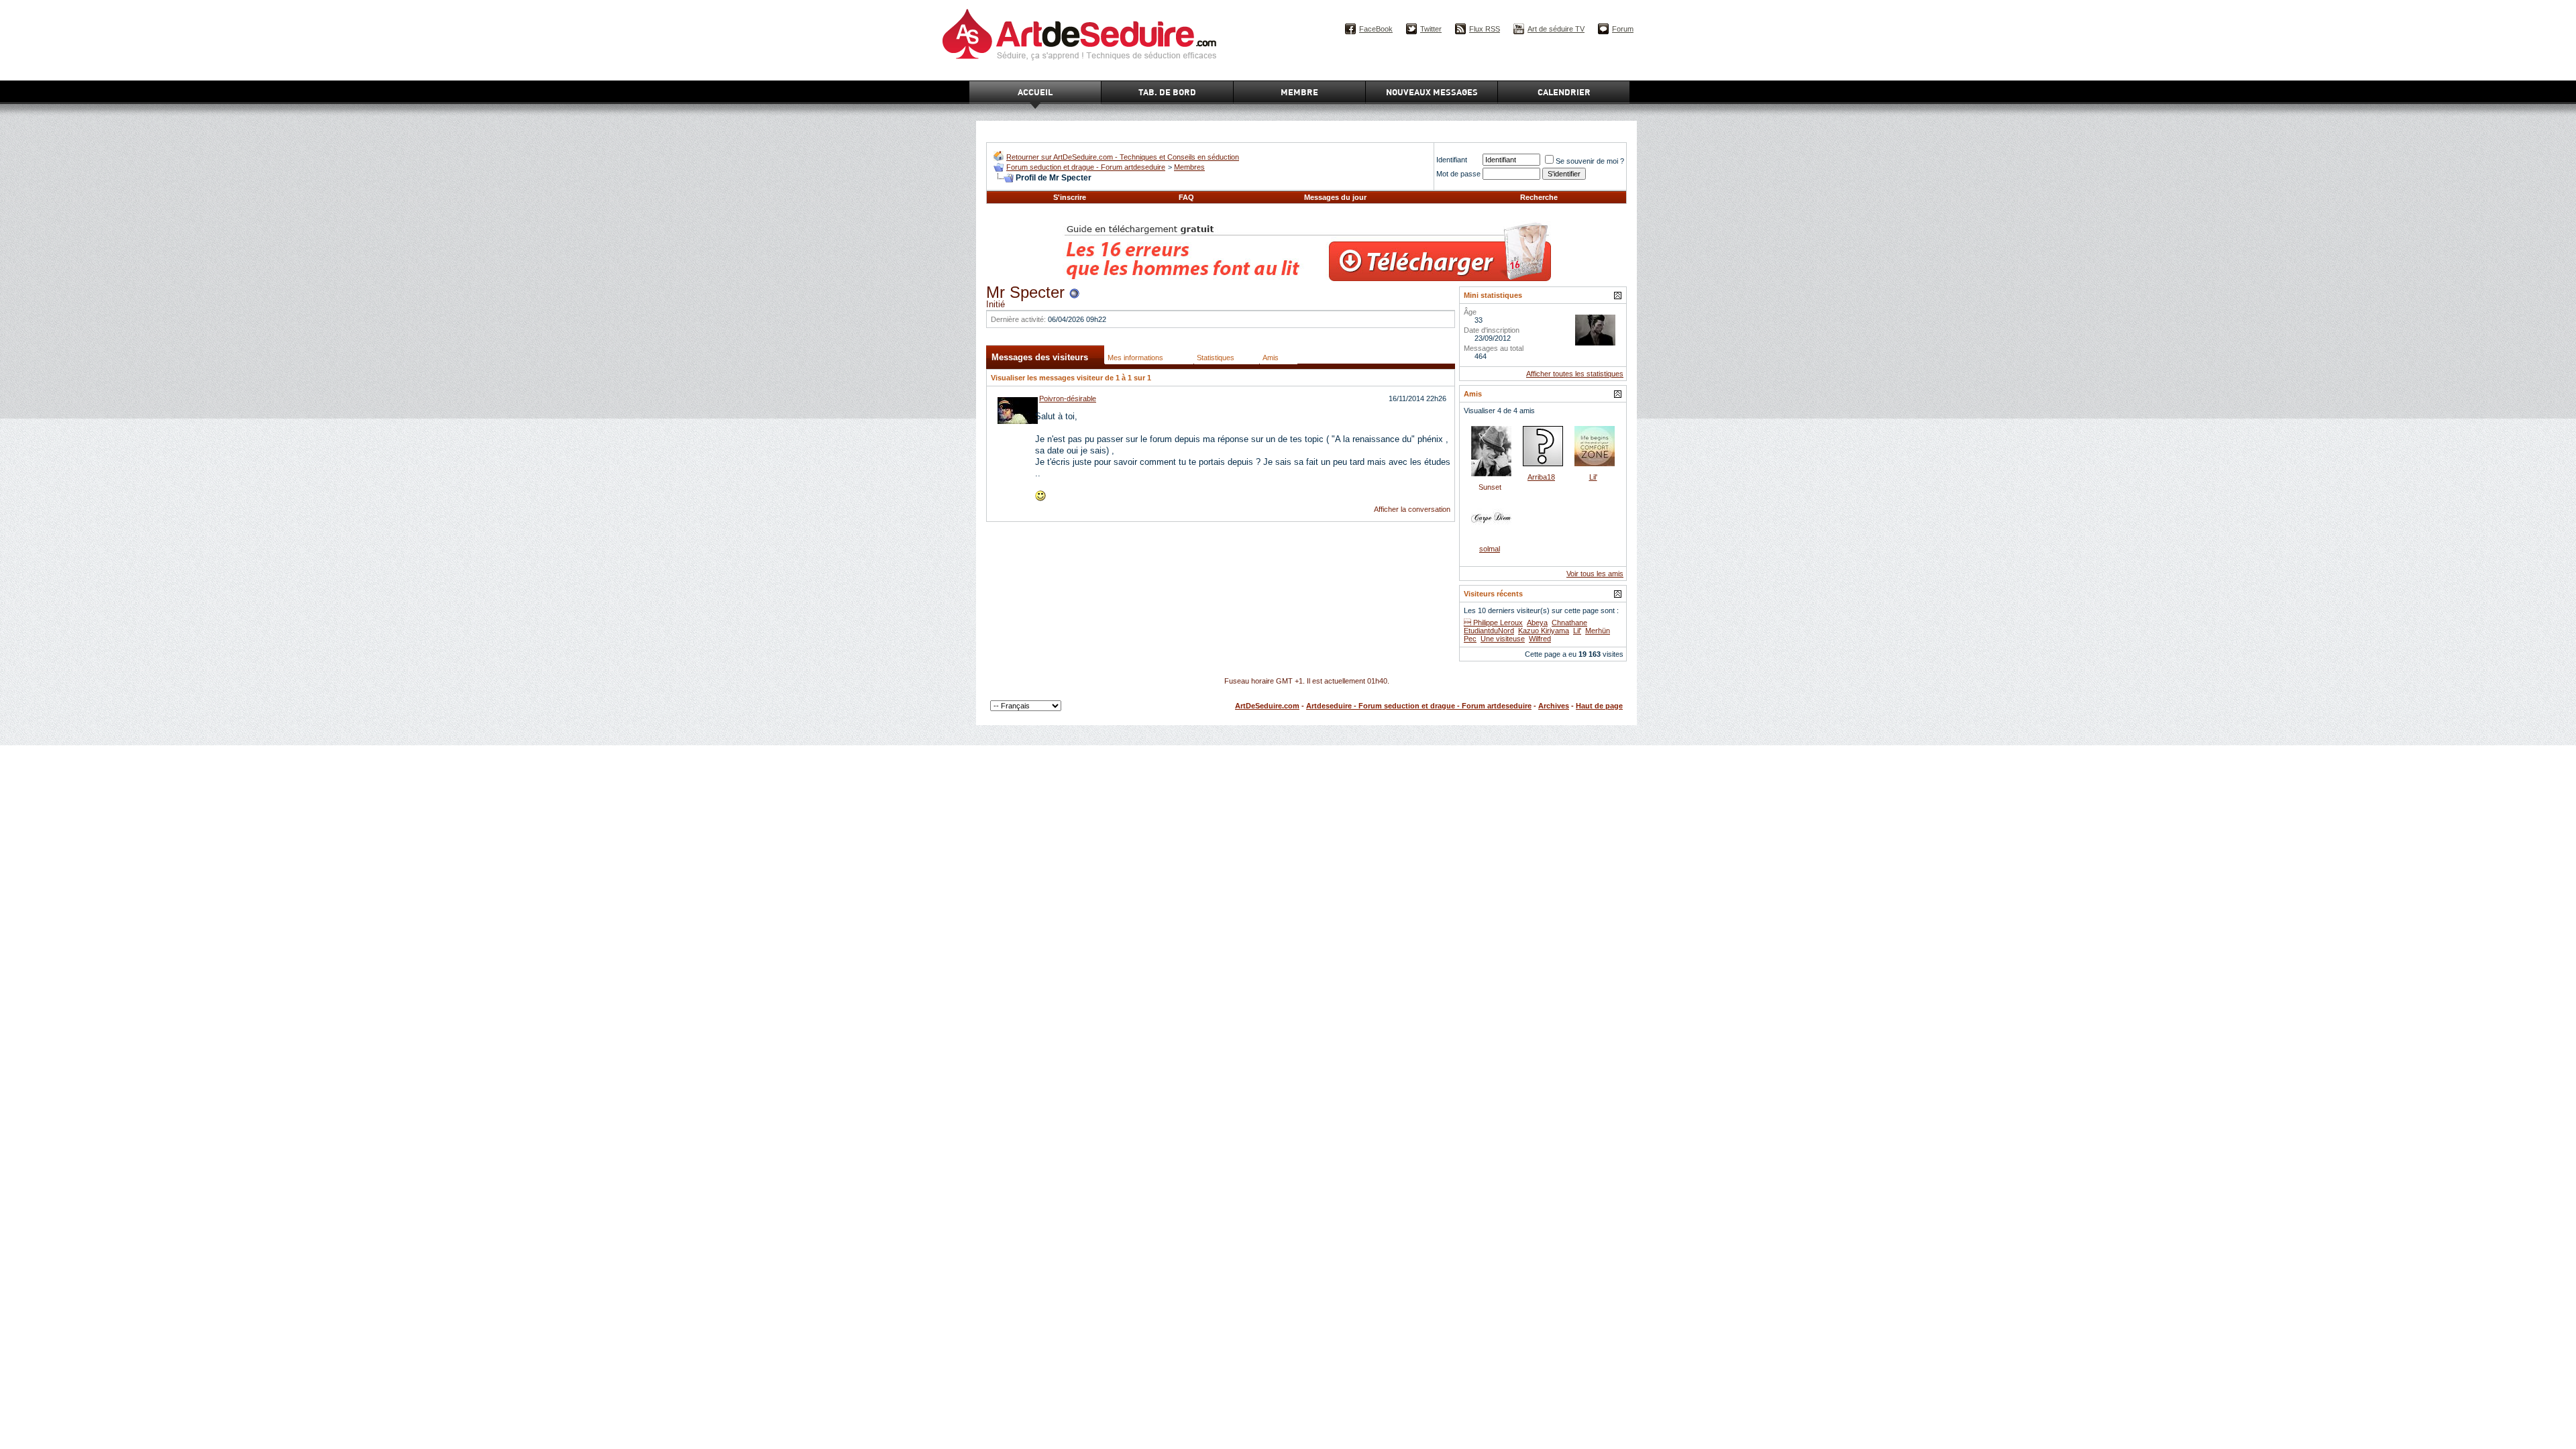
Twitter (1431, 29)
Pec (1470, 639)
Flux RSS (1485, 29)
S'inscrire (1070, 197)
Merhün (1598, 631)
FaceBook (1376, 29)
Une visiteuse (1503, 639)
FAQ (1186, 197)
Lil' (1593, 477)
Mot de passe (1458, 174)
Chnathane (1569, 623)
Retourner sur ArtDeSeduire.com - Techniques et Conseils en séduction (1123, 157)
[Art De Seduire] (999, 158)
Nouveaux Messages (1432, 92)
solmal (1490, 549)
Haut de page (1599, 706)
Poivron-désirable (1068, 398)
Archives (1554, 706)
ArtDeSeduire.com (1267, 706)
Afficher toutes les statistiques (1575, 374)
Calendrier (1564, 92)
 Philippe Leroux (1493, 623)
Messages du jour (1335, 197)
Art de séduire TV (1556, 29)
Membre (1299, 92)
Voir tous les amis (1595, 574)
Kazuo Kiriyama (1544, 631)
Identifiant (1452, 160)
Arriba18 (1541, 477)
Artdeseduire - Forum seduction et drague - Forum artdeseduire (1419, 706)
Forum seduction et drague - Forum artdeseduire (1086, 167)
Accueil (1035, 92)
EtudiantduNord (1489, 631)
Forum (1623, 29)
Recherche (1539, 197)
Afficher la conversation (1412, 509)
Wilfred (1540, 639)
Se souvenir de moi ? (1590, 161)
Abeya (1537, 623)
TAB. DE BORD (1167, 92)
